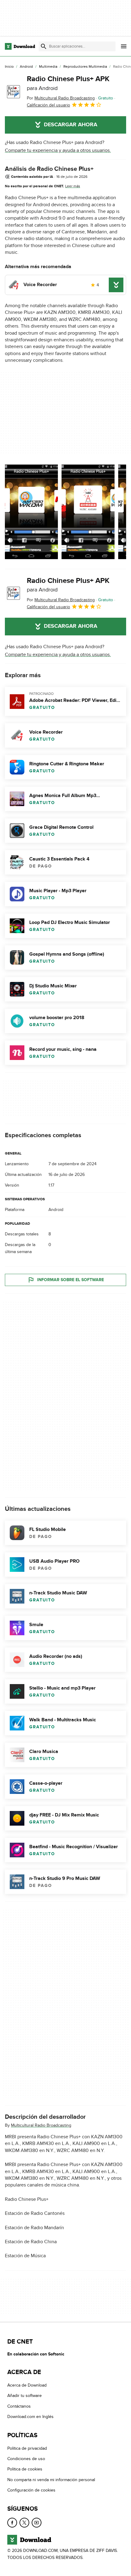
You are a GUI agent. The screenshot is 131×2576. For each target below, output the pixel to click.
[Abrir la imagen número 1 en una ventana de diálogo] (88, 512)
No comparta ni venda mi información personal (51, 2480)
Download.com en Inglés (30, 2417)
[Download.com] (20, 46)
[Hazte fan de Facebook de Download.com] (12, 2523)
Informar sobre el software (71, 1280)
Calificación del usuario (48, 105)
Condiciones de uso (26, 2459)
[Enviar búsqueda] (44, 46)
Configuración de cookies (31, 2490)
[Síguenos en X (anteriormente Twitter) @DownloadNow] (24, 2523)
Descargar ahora (71, 125)
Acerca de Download (27, 2385)
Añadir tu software (25, 2396)
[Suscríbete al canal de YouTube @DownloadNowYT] (37, 2523)
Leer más (73, 186)
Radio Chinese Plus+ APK (68, 83)
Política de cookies (25, 2469)
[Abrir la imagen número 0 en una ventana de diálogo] (31, 512)
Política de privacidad (27, 2448)
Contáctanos (19, 2406)
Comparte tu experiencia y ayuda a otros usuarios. (58, 150)
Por (61, 98)
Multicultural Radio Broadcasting (41, 2125)
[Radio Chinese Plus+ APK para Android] (13, 92)
